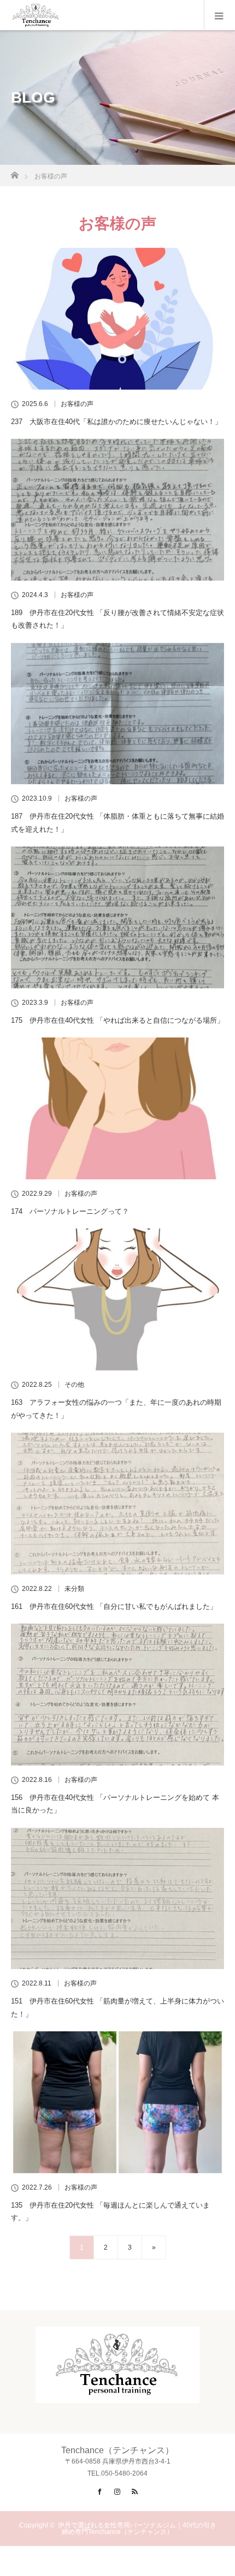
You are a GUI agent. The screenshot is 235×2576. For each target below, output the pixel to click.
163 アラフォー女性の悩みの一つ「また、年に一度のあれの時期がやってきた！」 (116, 1409)
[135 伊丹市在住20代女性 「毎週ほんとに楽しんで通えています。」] (117, 2102)
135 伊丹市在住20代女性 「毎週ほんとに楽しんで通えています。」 (110, 2211)
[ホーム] (14, 172)
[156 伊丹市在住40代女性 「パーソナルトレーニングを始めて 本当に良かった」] (117, 1695)
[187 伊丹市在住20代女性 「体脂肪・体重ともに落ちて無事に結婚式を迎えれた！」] (117, 714)
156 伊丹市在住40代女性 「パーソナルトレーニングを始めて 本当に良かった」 (115, 1804)
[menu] (219, 15)
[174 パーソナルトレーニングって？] (117, 1108)
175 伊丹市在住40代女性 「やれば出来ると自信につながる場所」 (117, 1020)
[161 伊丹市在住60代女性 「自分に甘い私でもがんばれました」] (117, 1504)
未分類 (74, 1589)
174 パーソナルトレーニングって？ (70, 1211)
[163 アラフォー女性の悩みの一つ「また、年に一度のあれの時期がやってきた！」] (117, 1299)
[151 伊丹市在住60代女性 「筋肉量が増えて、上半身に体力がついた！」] (117, 1899)
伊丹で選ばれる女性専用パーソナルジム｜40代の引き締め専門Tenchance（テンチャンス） (137, 2529)
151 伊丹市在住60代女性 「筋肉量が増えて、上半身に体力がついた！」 (117, 2007)
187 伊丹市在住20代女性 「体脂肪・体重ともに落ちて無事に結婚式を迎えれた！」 (117, 822)
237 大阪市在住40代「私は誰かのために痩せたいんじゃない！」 (116, 422)
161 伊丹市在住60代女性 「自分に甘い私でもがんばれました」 (114, 1606)
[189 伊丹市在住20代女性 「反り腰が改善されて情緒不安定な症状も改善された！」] (117, 510)
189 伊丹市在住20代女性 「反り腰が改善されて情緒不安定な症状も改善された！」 (117, 619)
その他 (74, 1385)
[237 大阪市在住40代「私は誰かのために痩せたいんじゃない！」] (117, 319)
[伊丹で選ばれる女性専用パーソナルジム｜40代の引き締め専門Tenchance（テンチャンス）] (117, 2394)
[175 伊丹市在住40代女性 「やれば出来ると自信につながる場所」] (117, 917)
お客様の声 (77, 404)
